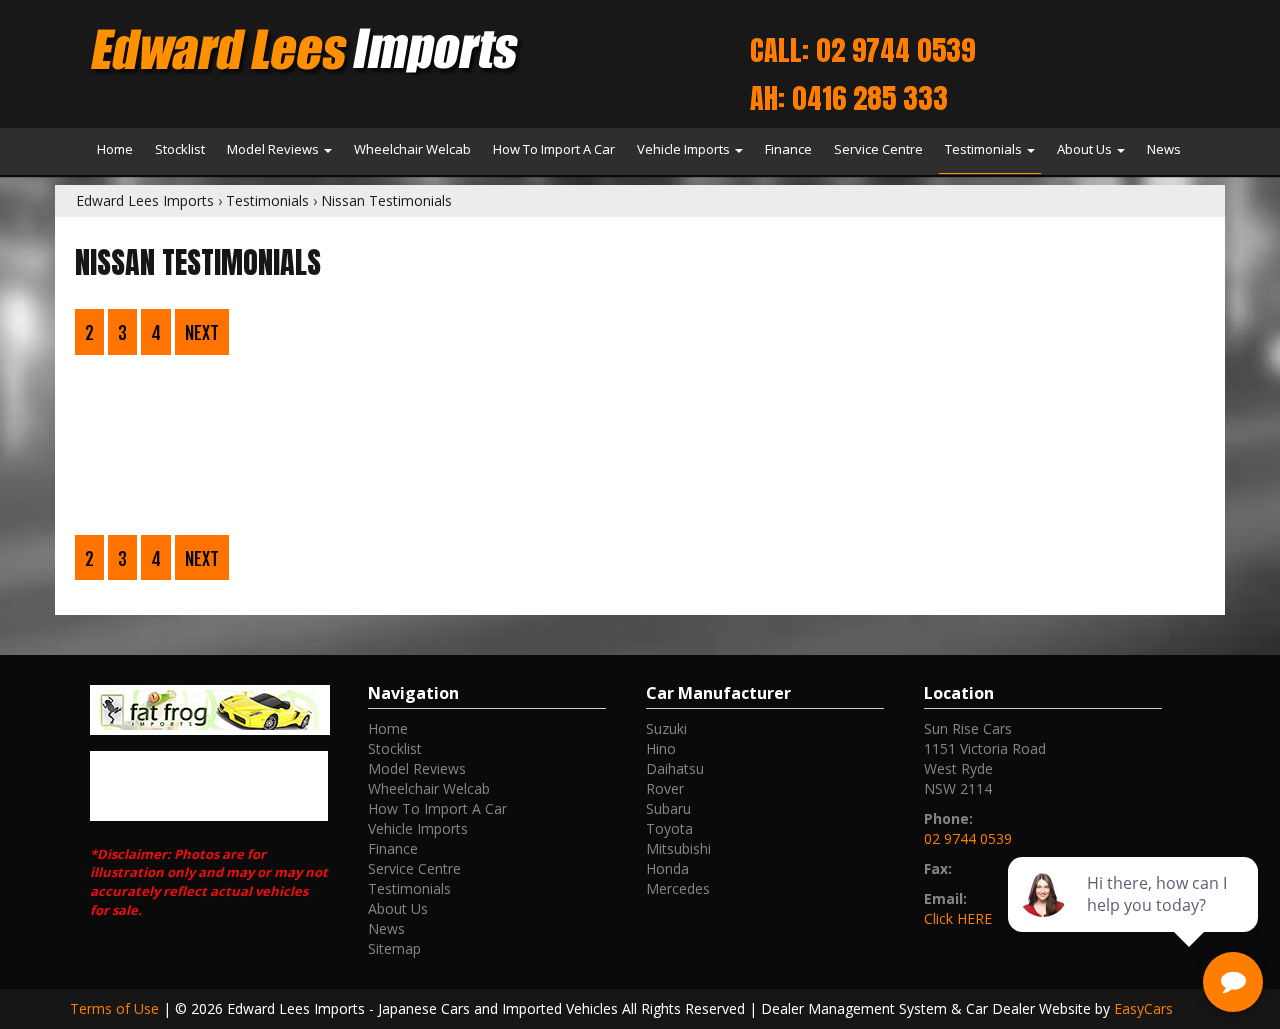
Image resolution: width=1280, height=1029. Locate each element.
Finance (788, 149)
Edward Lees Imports (145, 200)
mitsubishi (678, 848)
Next (202, 333)
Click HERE (958, 918)
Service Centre (878, 149)
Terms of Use (116, 1008)
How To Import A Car (554, 149)
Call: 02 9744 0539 (862, 50)
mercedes (678, 888)
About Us (1086, 149)
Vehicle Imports (685, 149)
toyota (669, 828)
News (1164, 149)
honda (667, 868)
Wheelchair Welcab (412, 149)
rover (665, 788)
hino (661, 748)
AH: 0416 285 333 (849, 98)
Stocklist (180, 149)
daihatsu (675, 768)
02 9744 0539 (968, 838)
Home (115, 149)
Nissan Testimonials (386, 200)
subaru (668, 808)
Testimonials (985, 149)
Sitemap (394, 948)
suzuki (666, 728)
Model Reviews (274, 149)
